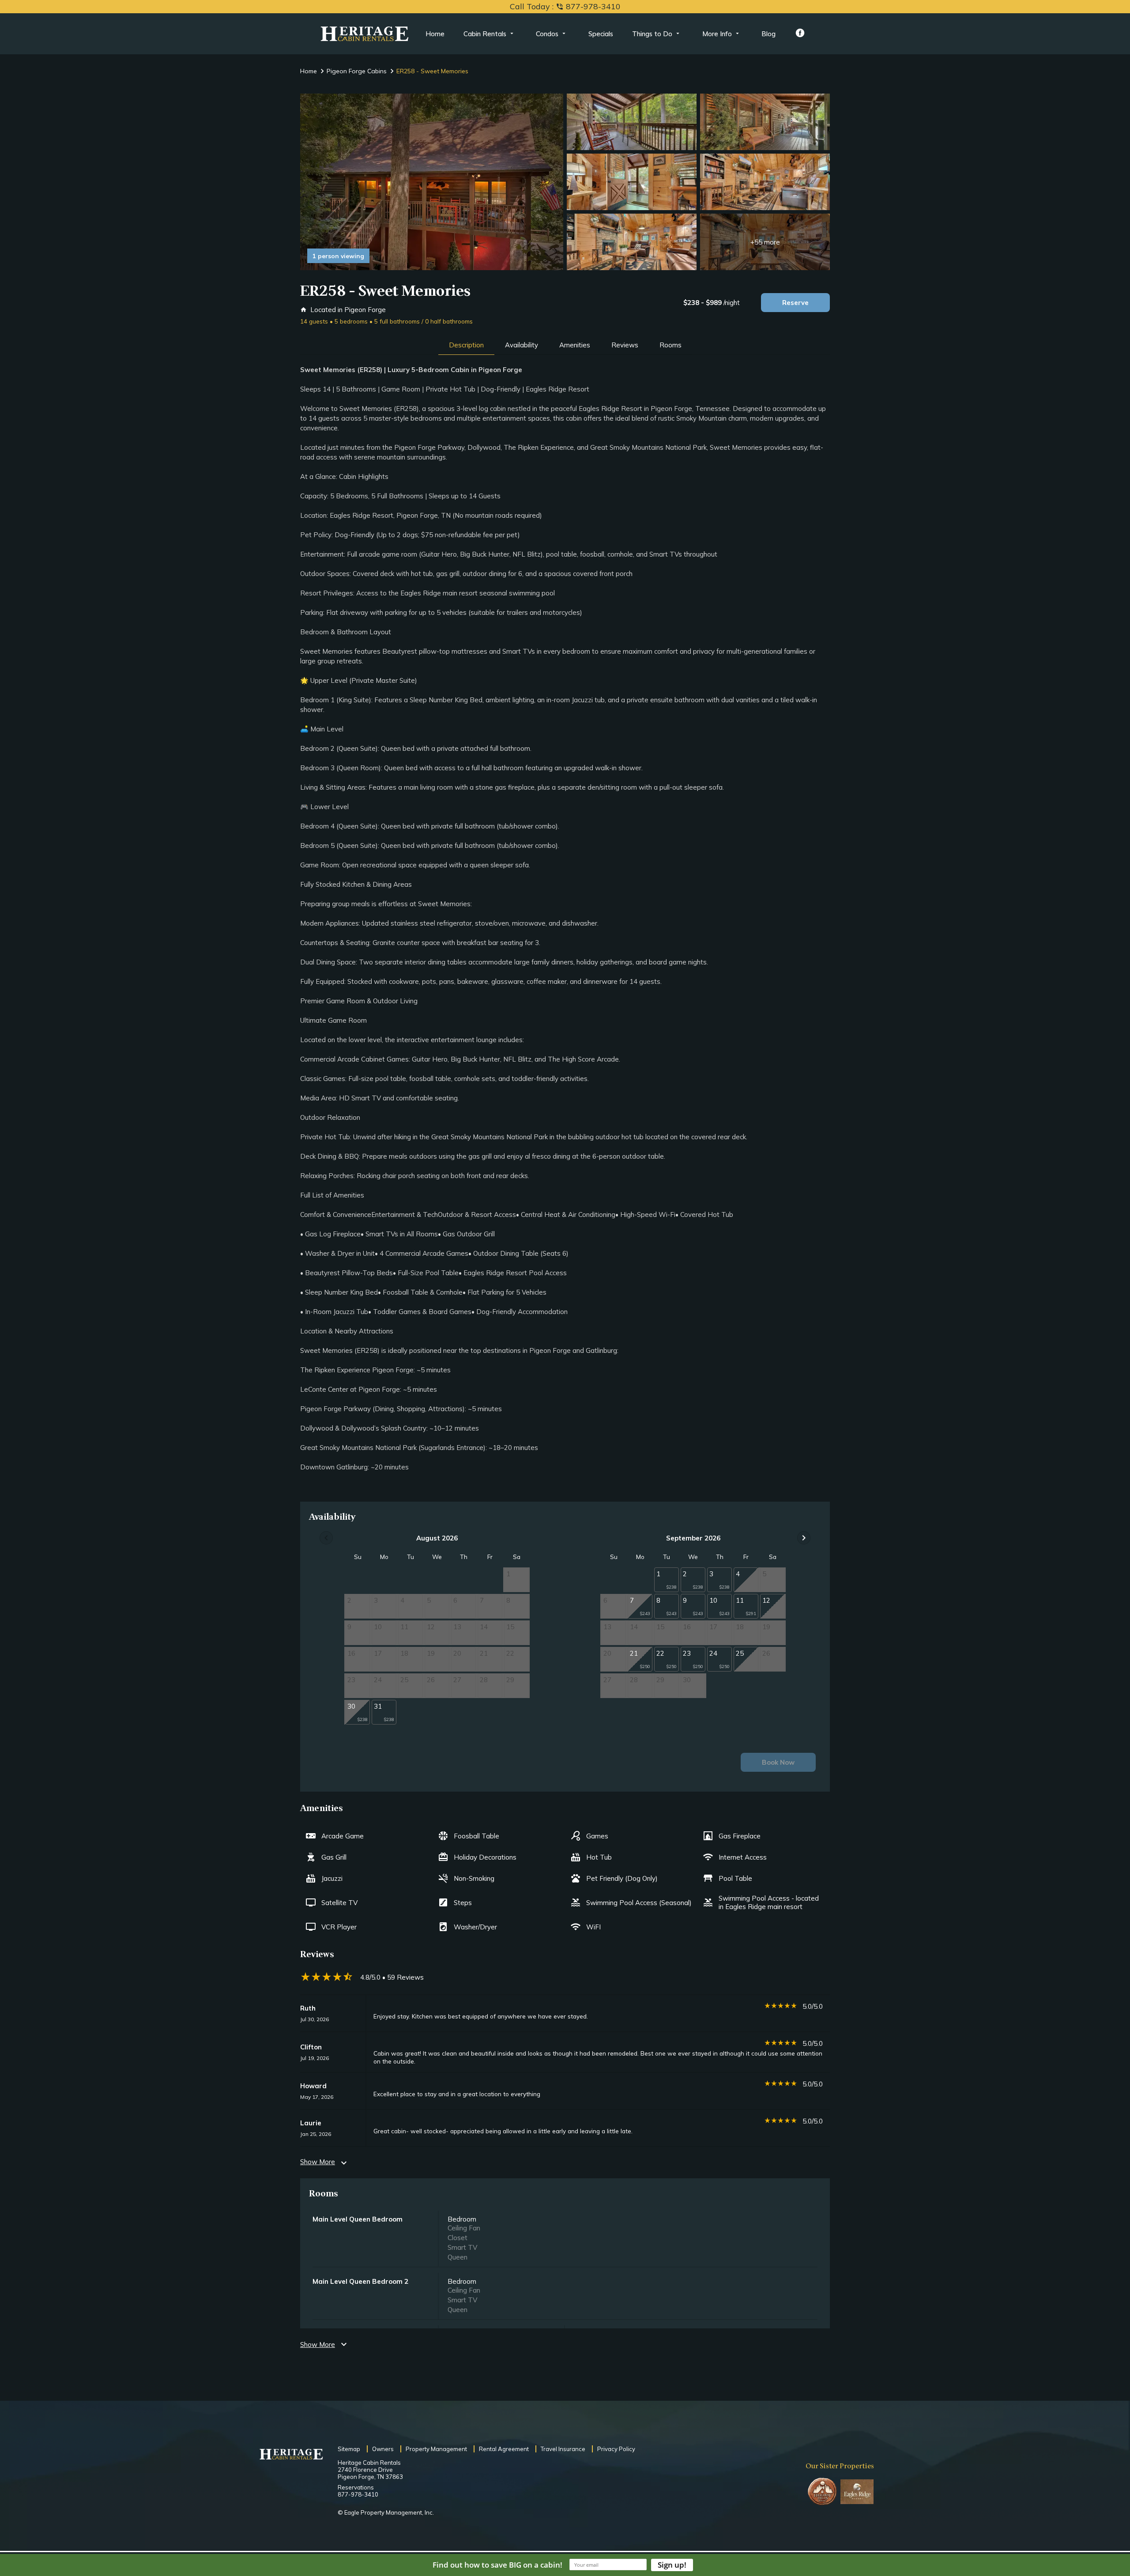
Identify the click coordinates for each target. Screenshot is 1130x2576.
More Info (717, 34)
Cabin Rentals (485, 34)
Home (435, 34)
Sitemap (349, 2449)
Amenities (575, 345)
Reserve (795, 303)
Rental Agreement (504, 2449)
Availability (522, 345)
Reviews (625, 345)
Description (466, 345)
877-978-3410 (358, 2494)
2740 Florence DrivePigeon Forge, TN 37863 (370, 2473)
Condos (547, 34)
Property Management (436, 2449)
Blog (768, 34)
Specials (601, 34)
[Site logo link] (365, 34)
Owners (383, 2449)
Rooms (670, 345)
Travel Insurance (563, 2449)
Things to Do (652, 34)
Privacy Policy (616, 2449)
